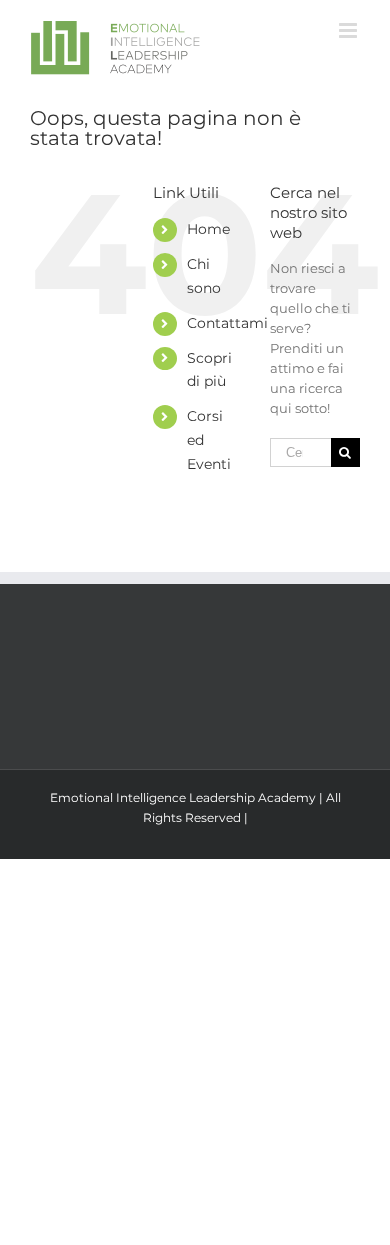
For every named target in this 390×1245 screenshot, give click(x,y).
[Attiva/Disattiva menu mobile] (349, 30)
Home (208, 229)
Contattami (227, 323)
